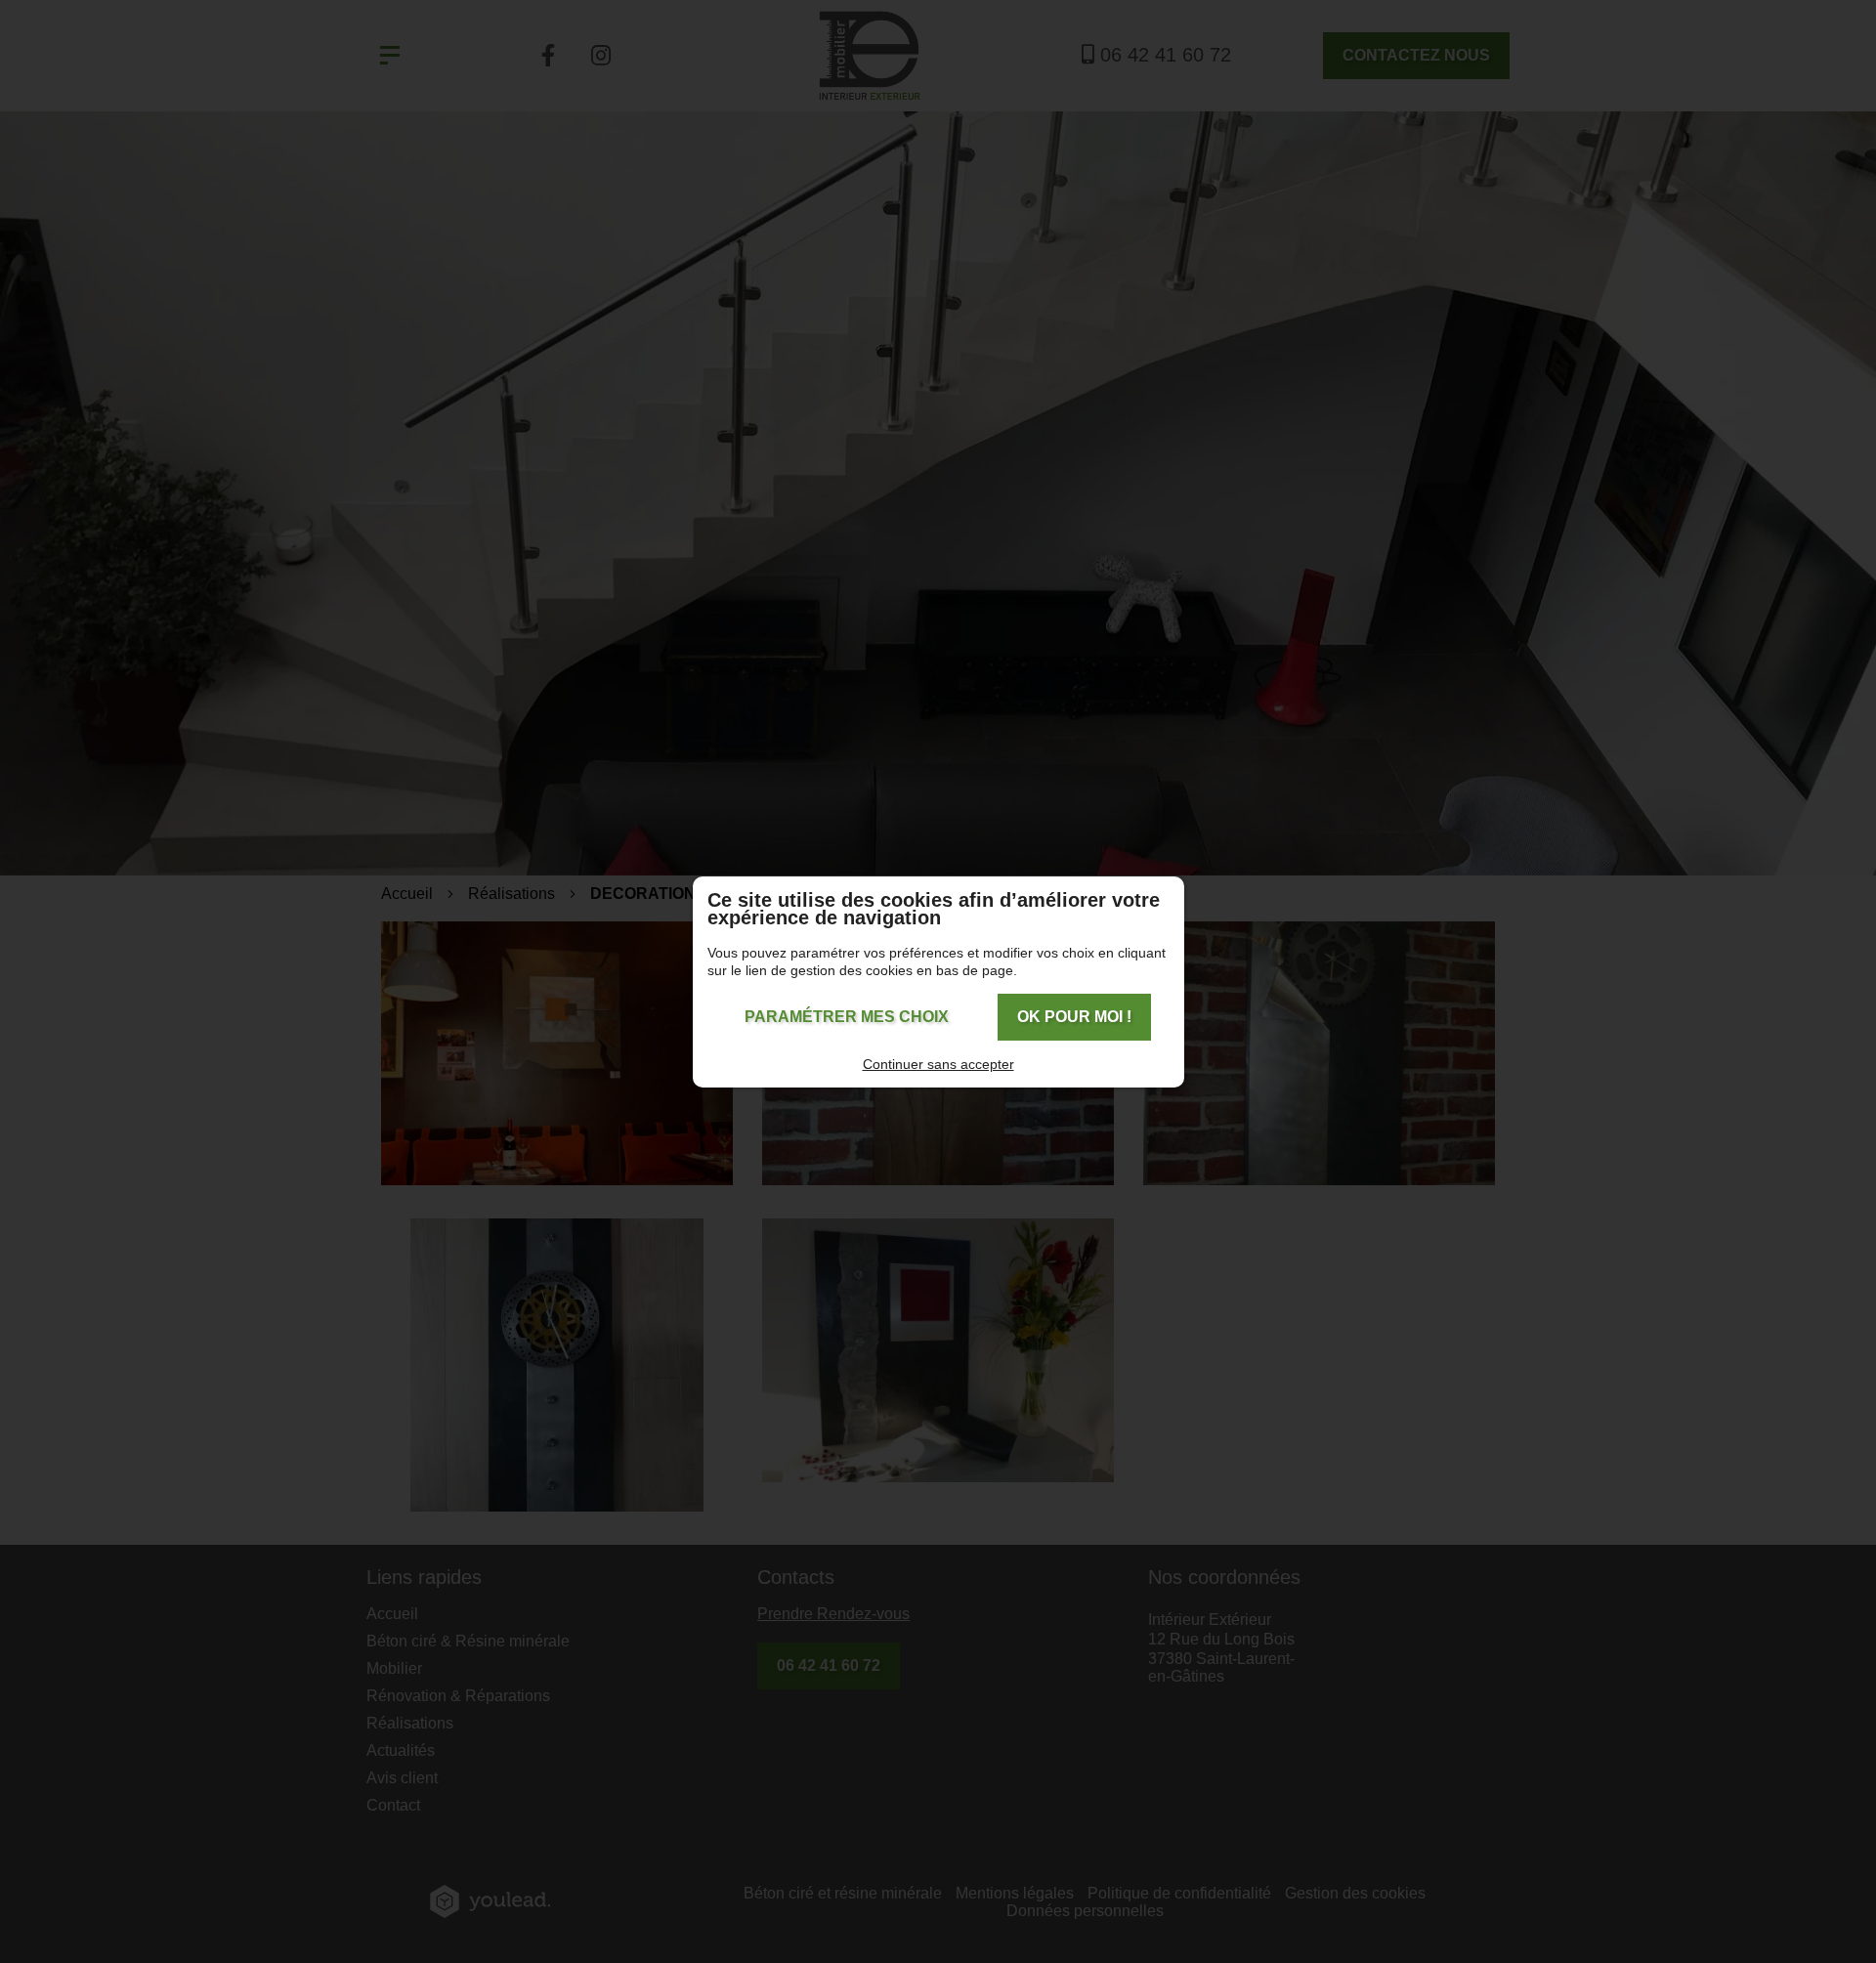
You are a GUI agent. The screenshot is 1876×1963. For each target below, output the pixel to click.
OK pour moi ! (1074, 1017)
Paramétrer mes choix (847, 1017)
